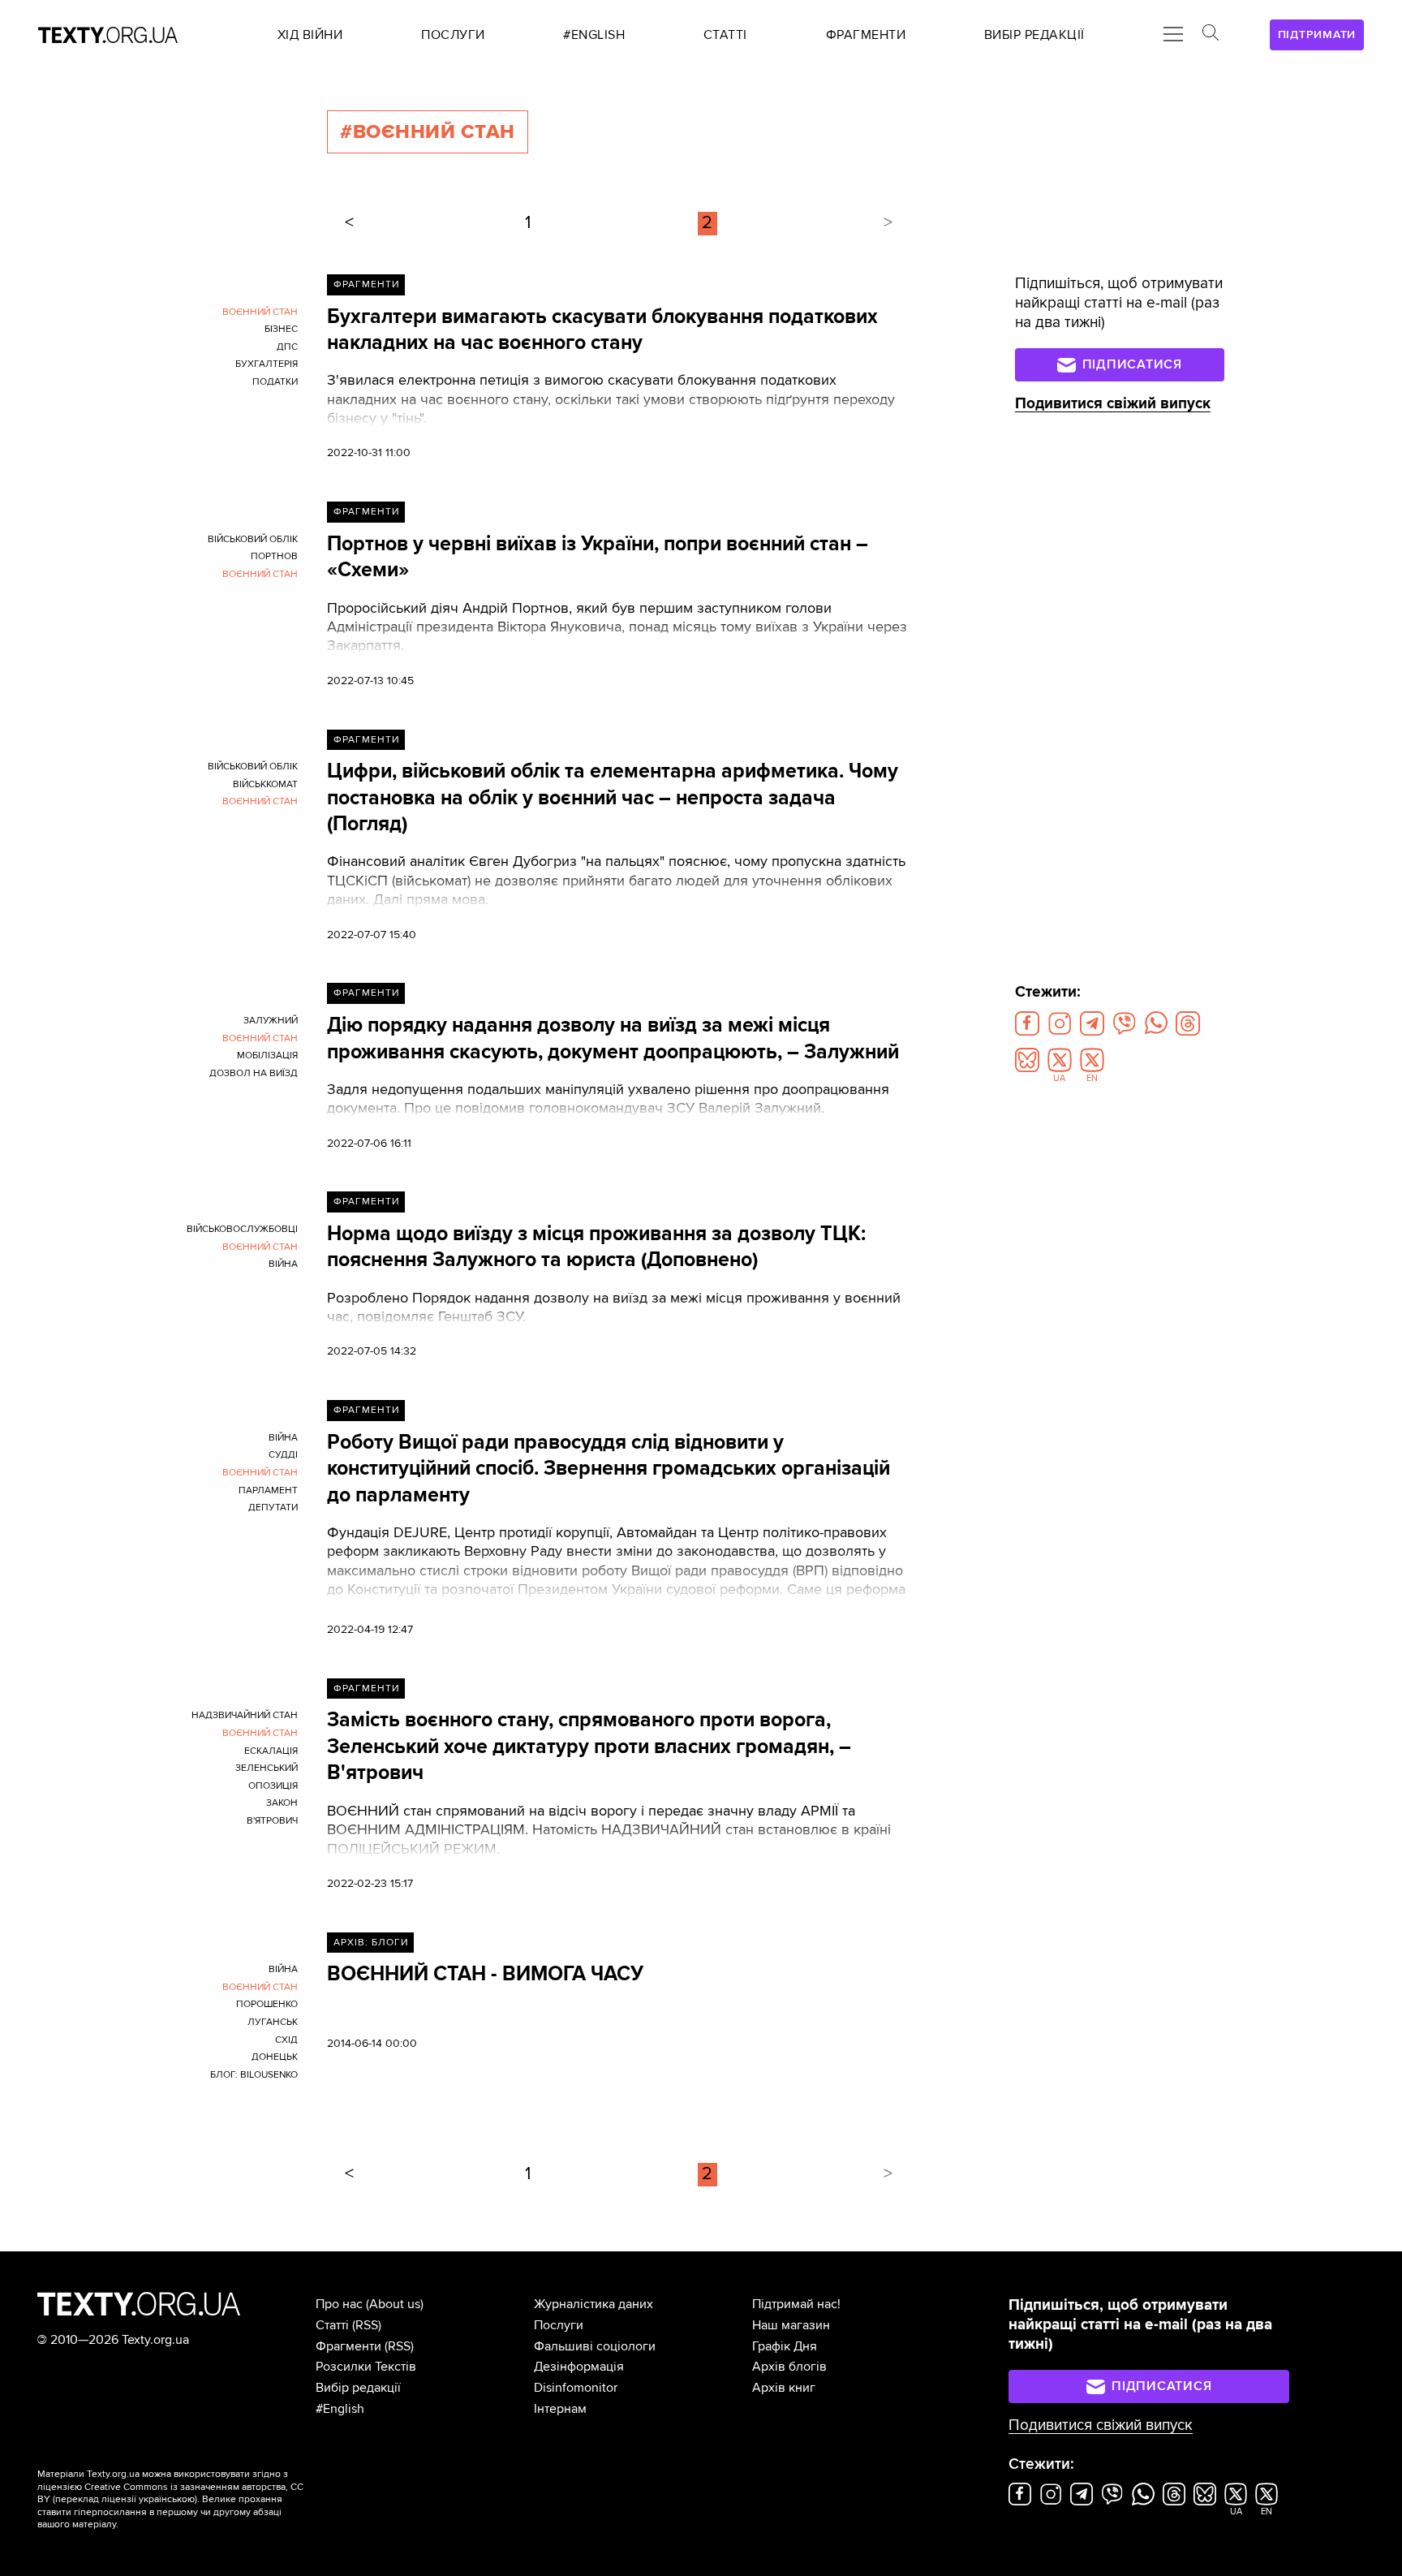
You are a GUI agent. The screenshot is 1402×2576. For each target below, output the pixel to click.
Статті (332, 2325)
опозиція (273, 1786)
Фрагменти (366, 284)
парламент (268, 1490)
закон (282, 1803)
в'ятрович (272, 1821)
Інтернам (560, 2409)
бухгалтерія (267, 364)
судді (283, 1455)
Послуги (559, 2325)
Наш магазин (791, 2325)
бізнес (281, 329)
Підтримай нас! (796, 2304)
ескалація (271, 1751)
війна (283, 1264)
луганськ (273, 2022)
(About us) (395, 2304)
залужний (271, 1021)
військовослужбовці (242, 1229)
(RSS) (367, 2325)
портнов (274, 556)
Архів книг (784, 2388)
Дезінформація (579, 2367)
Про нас (339, 2304)
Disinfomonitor (576, 2388)
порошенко (267, 2004)
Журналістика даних (593, 2304)
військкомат (265, 784)
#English (340, 2409)
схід (286, 2040)
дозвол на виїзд (254, 1073)
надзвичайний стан (245, 1715)
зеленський (267, 1768)
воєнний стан (260, 312)
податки (275, 382)
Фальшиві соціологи (595, 2346)
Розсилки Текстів (366, 2367)
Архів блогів (789, 2367)
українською (167, 2499)
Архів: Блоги (371, 1943)
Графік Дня (785, 2346)
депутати (273, 1508)
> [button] (888, 223)
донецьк (275, 2057)
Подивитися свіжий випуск (1113, 404)
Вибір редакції (358, 2388)
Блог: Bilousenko (254, 2075)
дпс (287, 347)
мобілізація (267, 1055)
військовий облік (253, 539)
